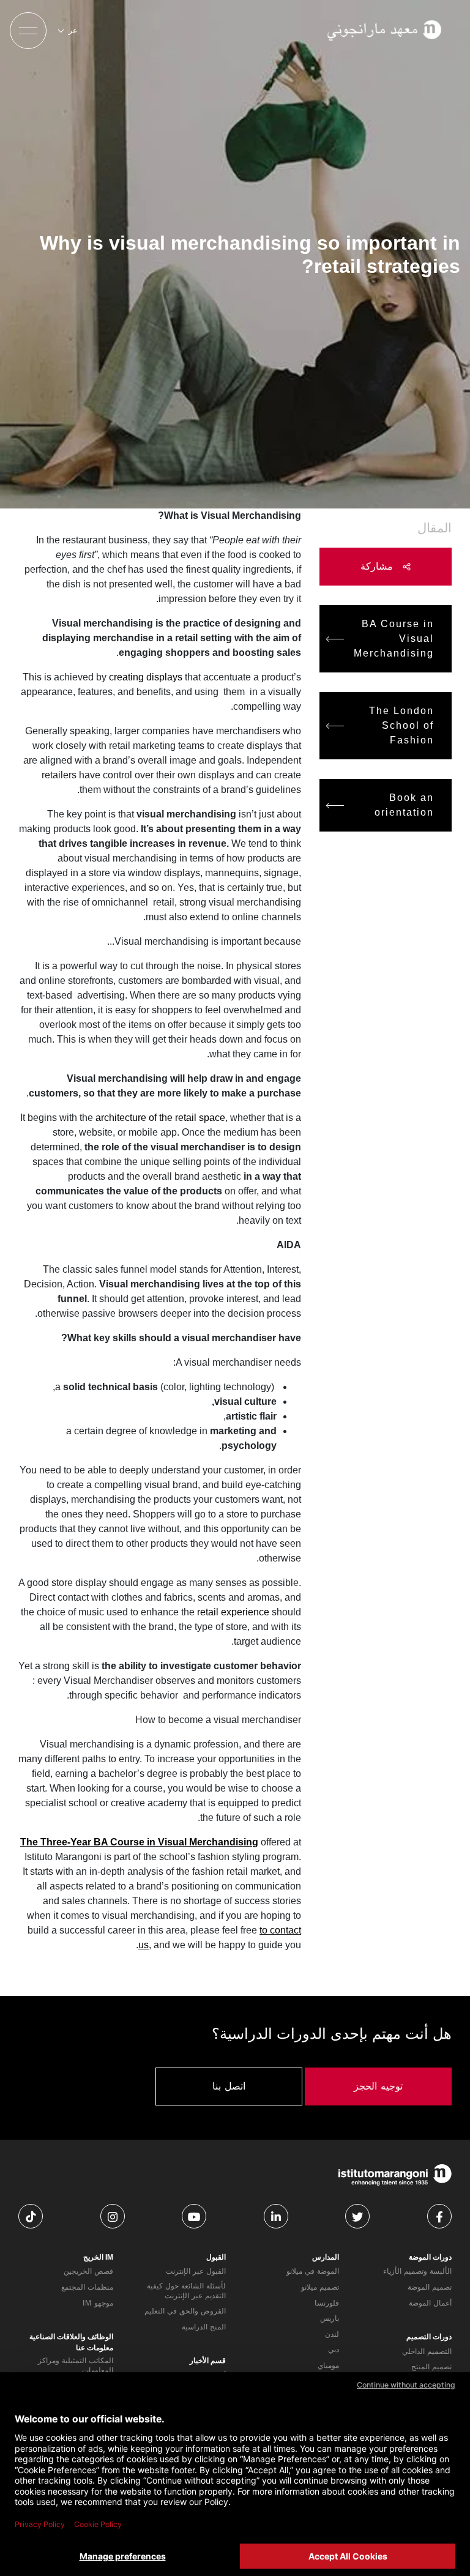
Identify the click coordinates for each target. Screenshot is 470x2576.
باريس (330, 2318)
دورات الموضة (430, 2257)
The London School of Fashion (401, 725)
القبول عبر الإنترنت (196, 2271)
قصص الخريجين (88, 2271)
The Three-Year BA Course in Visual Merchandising (139, 1842)
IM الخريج (98, 2257)
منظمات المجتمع (87, 2287)
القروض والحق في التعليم (185, 2311)
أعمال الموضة (430, 2303)
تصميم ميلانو (320, 2287)
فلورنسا (327, 2303)
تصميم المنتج (431, 2367)
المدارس (326, 2257)
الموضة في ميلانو (313, 2271)
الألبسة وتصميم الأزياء (417, 2271)
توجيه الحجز (378, 2086)
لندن (332, 2334)
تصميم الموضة (430, 2287)
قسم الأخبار (208, 2361)
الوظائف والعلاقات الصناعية (71, 2337)
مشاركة (379, 566)
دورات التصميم (429, 2337)
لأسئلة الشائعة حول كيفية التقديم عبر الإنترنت (186, 2291)
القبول (216, 2257)
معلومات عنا (95, 2348)
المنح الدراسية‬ (204, 2327)
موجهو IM (98, 2303)
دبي (334, 2350)
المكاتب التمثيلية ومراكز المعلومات (76, 2366)
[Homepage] (386, 31)
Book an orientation (404, 805)
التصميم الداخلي (427, 2351)
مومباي (328, 2366)
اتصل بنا (229, 2086)
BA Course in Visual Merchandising (394, 638)
